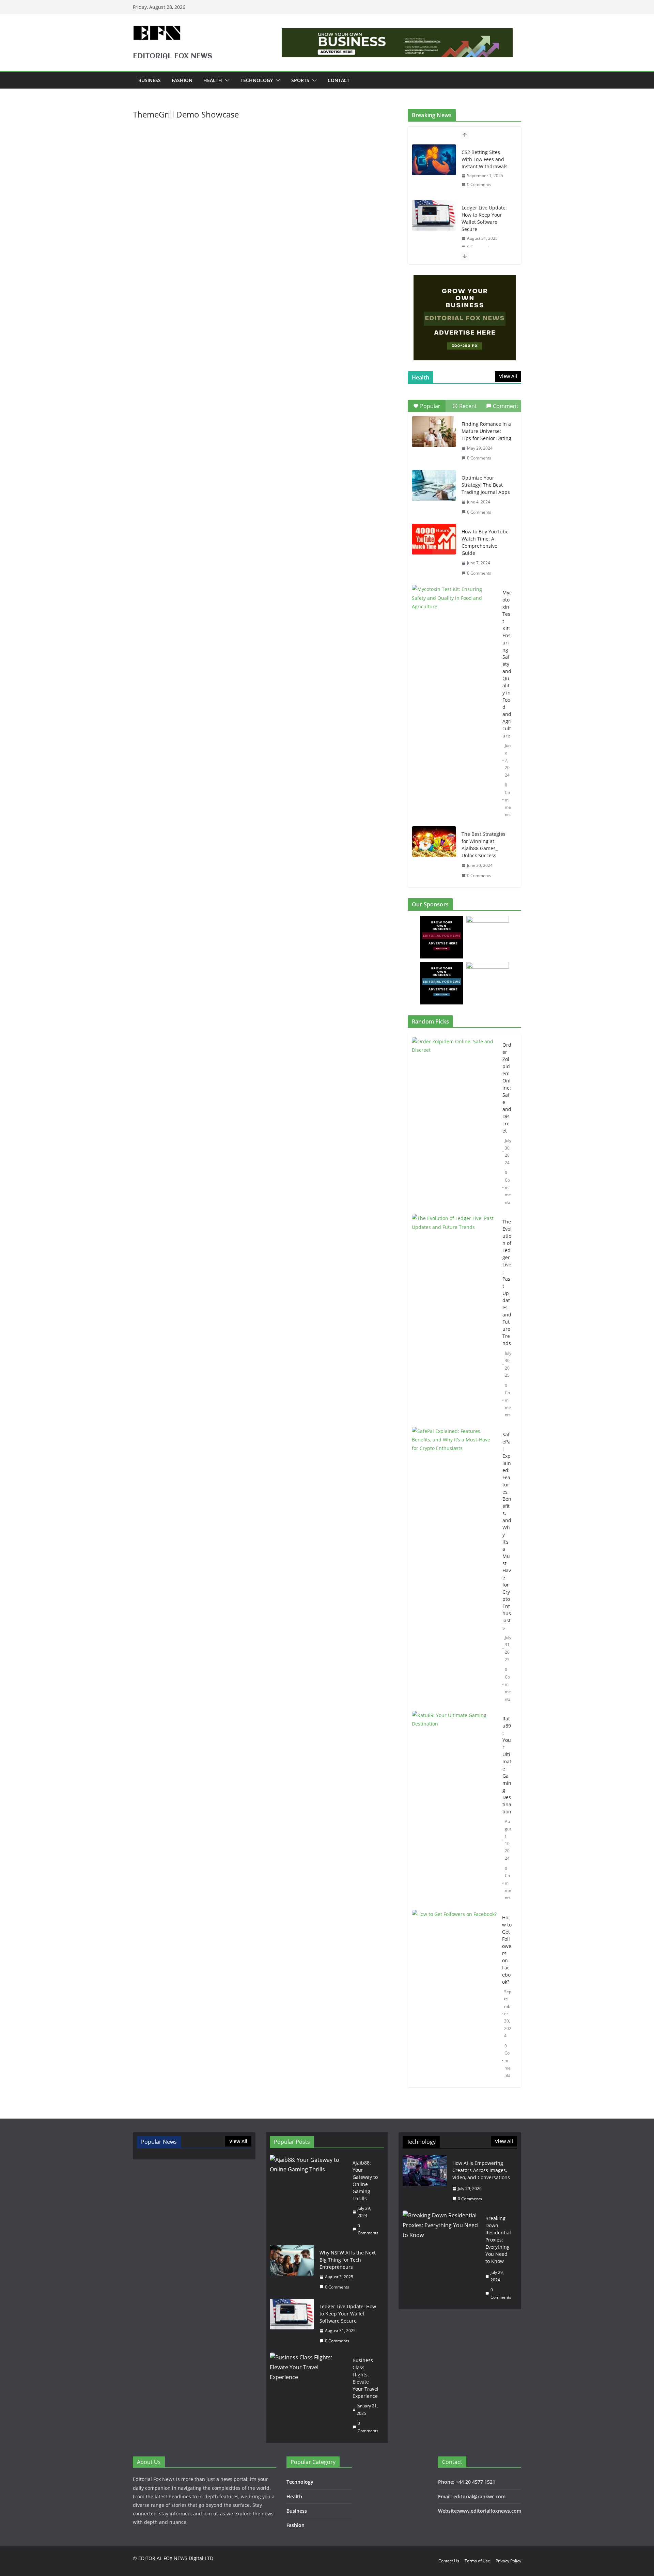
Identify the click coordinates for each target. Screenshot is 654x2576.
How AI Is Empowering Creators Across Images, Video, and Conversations (481, 2170)
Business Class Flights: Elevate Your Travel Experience (365, 2378)
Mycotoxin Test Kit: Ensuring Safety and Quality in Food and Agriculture (507, 664)
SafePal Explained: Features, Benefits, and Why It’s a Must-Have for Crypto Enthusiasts (507, 1531)
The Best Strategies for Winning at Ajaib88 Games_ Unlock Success (484, 845)
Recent (468, 406)
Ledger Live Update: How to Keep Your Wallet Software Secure (484, 218)
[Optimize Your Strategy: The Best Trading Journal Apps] (434, 485)
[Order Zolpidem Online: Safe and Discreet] (454, 1123)
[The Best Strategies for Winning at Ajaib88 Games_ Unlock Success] (434, 842)
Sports (300, 80)
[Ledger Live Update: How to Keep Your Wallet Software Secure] (434, 215)
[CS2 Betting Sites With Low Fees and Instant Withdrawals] (434, 160)
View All (508, 376)
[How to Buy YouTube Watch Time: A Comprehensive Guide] (434, 539)
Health (213, 80)
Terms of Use (477, 2561)
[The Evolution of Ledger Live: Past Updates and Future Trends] (454, 1318)
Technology (257, 80)
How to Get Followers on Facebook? (507, 1950)
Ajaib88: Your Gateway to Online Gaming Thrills (365, 2181)
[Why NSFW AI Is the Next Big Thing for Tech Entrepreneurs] (292, 2270)
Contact (339, 80)
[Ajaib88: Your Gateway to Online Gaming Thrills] (308, 2198)
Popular (430, 406)
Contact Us (449, 2561)
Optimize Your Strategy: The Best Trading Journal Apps (486, 485)
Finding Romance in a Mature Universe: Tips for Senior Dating (486, 431)
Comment (506, 406)
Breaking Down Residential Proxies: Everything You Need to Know (498, 2240)
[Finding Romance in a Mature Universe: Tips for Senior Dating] (434, 432)
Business (150, 80)
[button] (226, 80)
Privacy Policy (508, 2561)
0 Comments (479, 184)
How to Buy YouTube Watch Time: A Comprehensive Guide (485, 542)
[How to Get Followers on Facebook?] (454, 1996)
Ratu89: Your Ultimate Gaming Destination (507, 1765)
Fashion (182, 80)
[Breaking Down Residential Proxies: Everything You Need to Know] (441, 2258)
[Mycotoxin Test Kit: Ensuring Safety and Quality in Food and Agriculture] (454, 614)
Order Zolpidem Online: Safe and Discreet (507, 1088)
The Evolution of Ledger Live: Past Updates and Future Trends (507, 1282)
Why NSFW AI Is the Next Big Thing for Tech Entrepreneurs (348, 2260)
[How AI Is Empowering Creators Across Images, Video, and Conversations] (425, 2181)
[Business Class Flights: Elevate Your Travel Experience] (308, 2395)
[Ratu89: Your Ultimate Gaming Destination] (454, 1808)
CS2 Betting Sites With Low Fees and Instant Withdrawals (485, 159)
